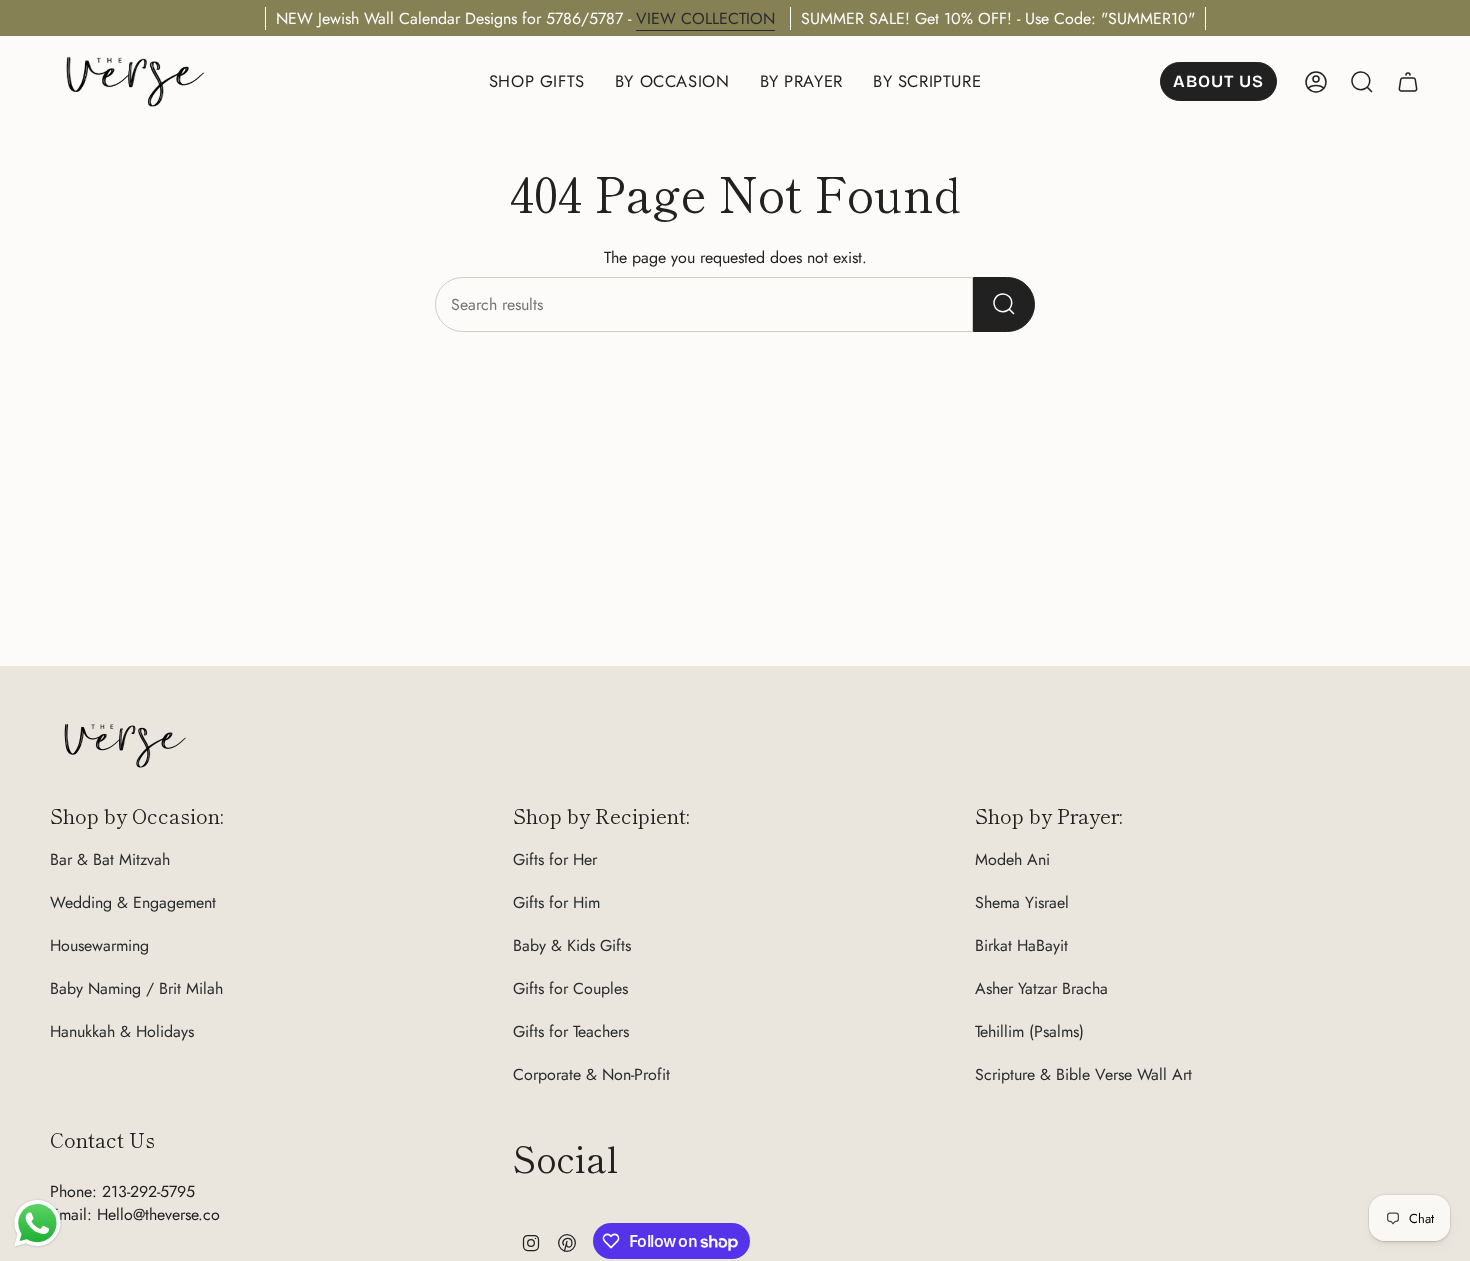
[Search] (1004, 304)
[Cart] (1408, 82)
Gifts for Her (555, 859)
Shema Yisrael (1022, 902)
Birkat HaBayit (1021, 945)
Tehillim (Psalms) (1029, 1031)
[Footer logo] (125, 745)
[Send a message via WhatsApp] (37, 1223)
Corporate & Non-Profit (591, 1074)
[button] (537, 81)
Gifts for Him (556, 902)
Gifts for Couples (570, 988)
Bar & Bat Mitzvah (110, 859)
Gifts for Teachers (571, 1031)
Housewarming (99, 945)
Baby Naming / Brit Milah (136, 988)
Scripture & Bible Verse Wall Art (1083, 1074)
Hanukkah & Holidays (122, 1031)
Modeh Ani (1012, 859)
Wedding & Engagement (133, 902)
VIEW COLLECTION (705, 18)
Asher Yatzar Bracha (1041, 988)
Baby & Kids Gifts (572, 945)
